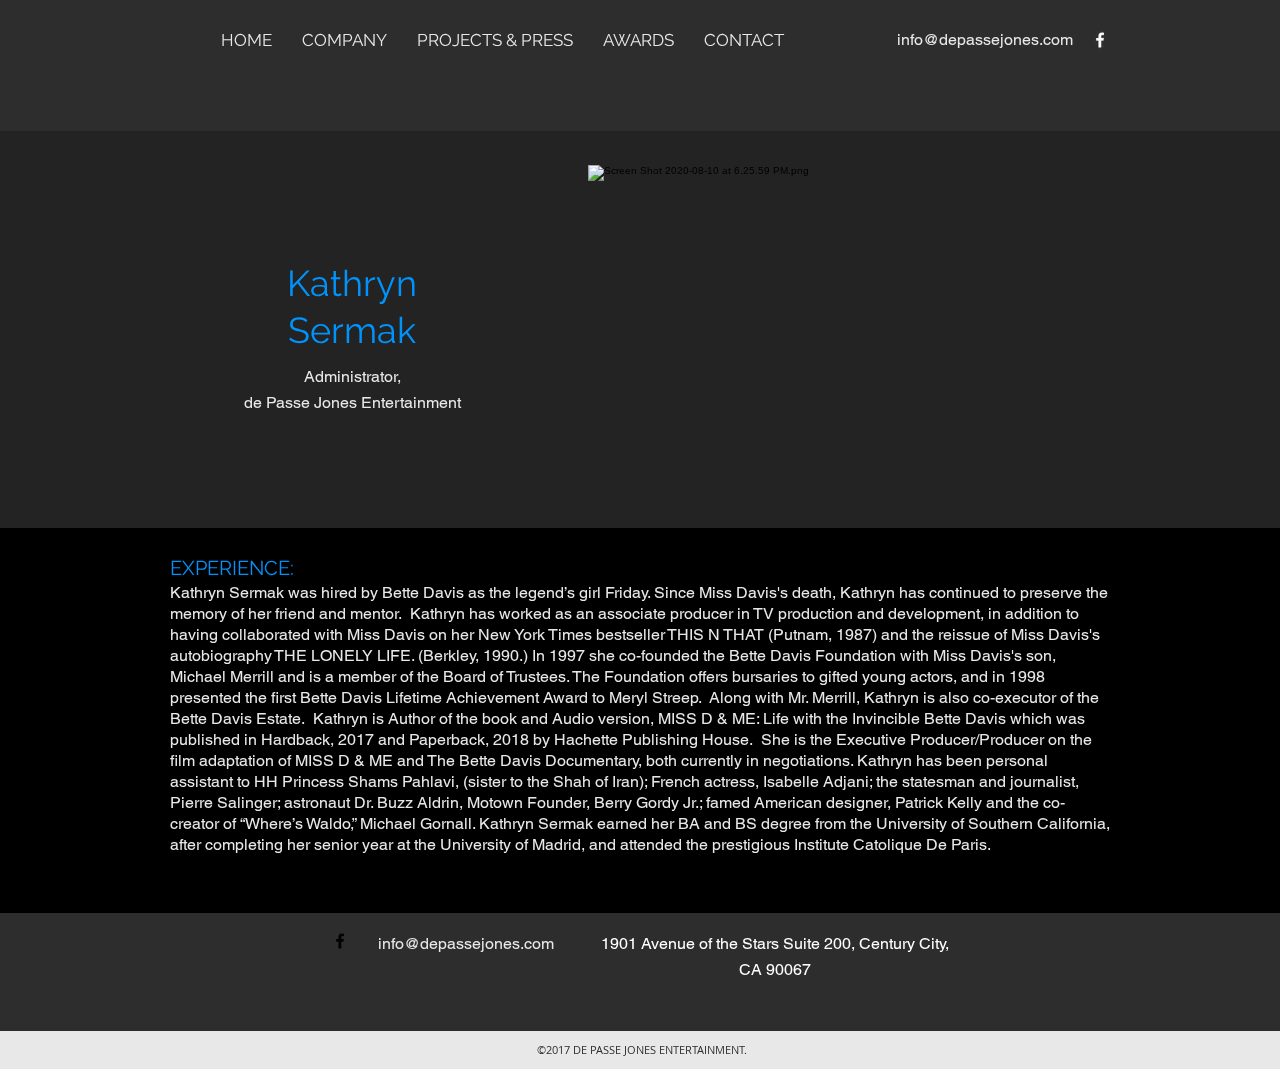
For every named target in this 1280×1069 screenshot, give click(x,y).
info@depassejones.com (985, 39)
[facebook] (1100, 40)
